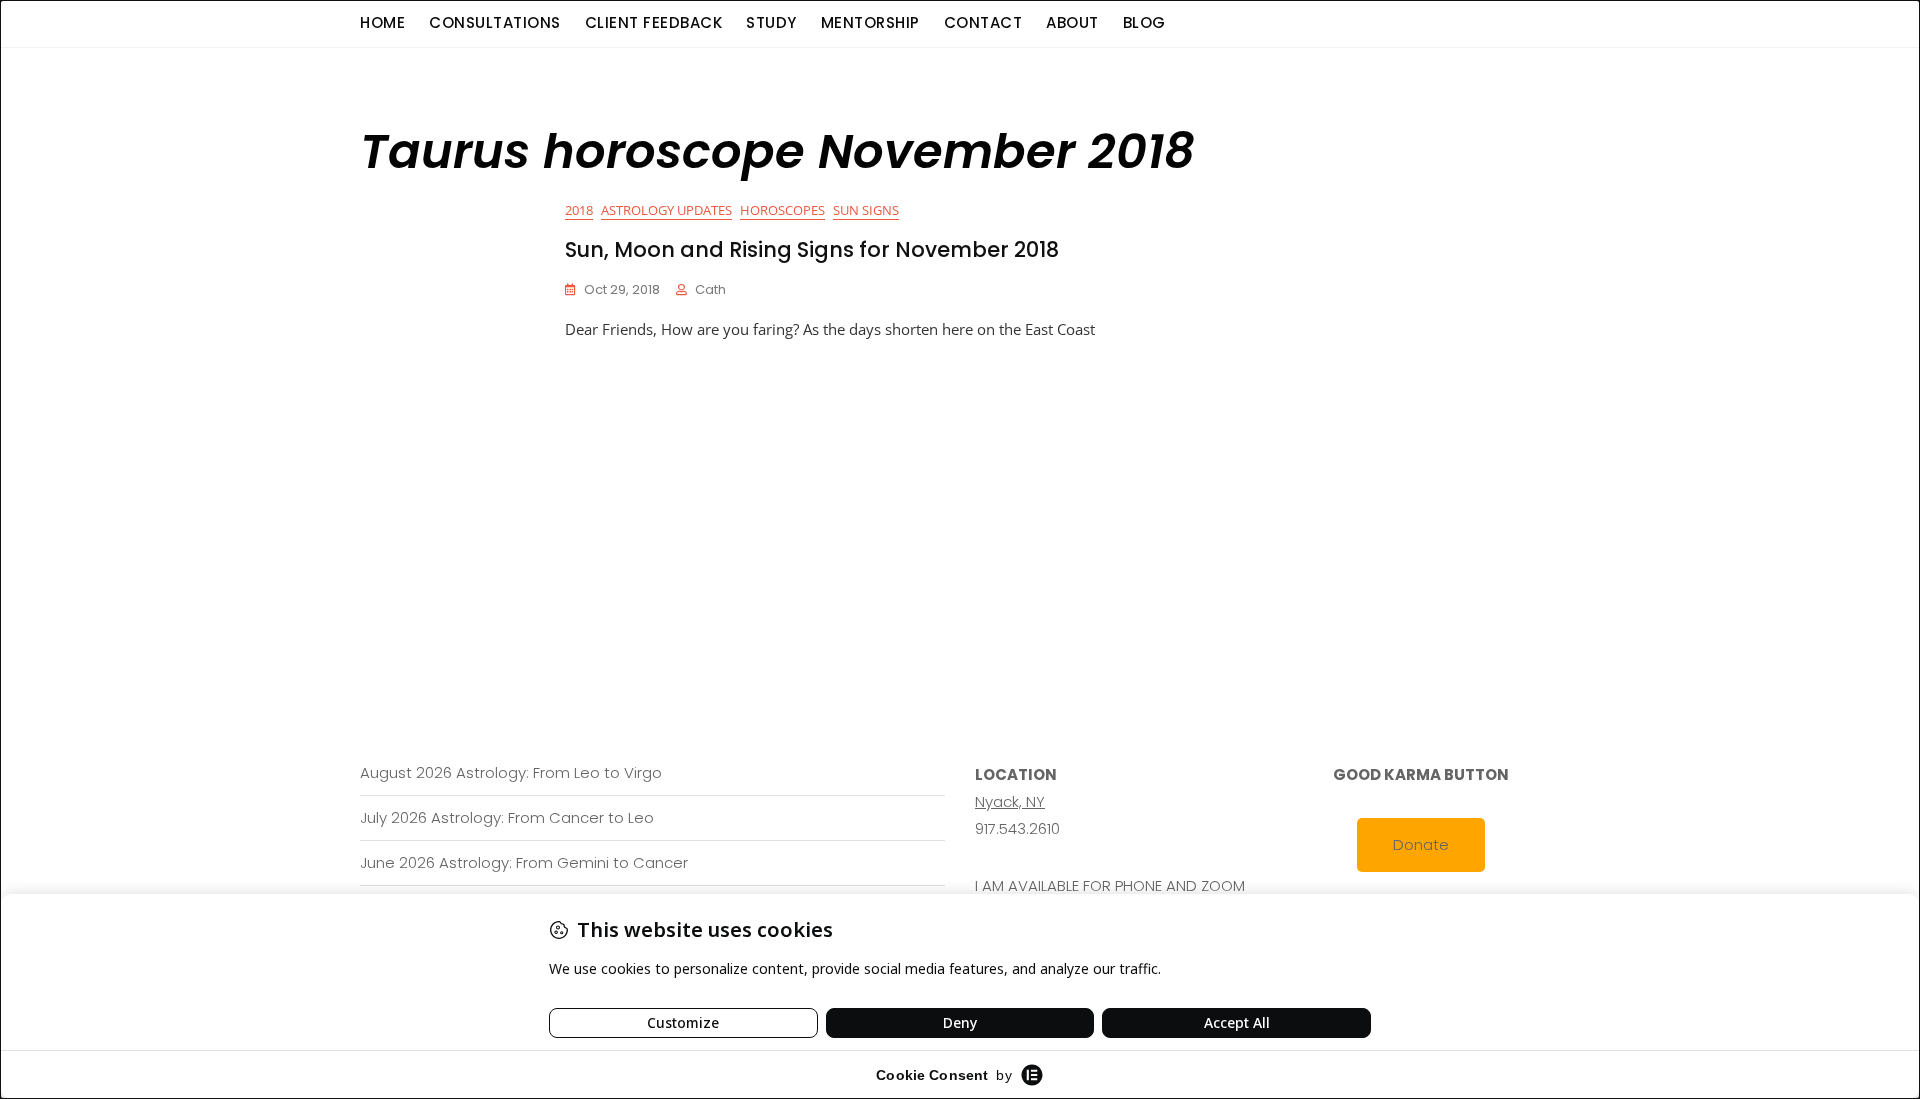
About (1072, 22)
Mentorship (870, 22)
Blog (1144, 22)
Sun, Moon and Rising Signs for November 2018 (812, 249)
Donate (1421, 844)
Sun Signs (866, 210)
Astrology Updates (666, 210)
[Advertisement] (965, 493)
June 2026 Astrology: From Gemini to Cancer (524, 862)
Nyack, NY (1010, 801)
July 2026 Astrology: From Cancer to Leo (507, 817)
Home (382, 22)
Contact (983, 22)
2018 (579, 210)
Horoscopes (782, 210)
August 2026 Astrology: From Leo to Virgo (511, 772)
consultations (495, 22)
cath (710, 289)
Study (771, 22)
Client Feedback (654, 22)
